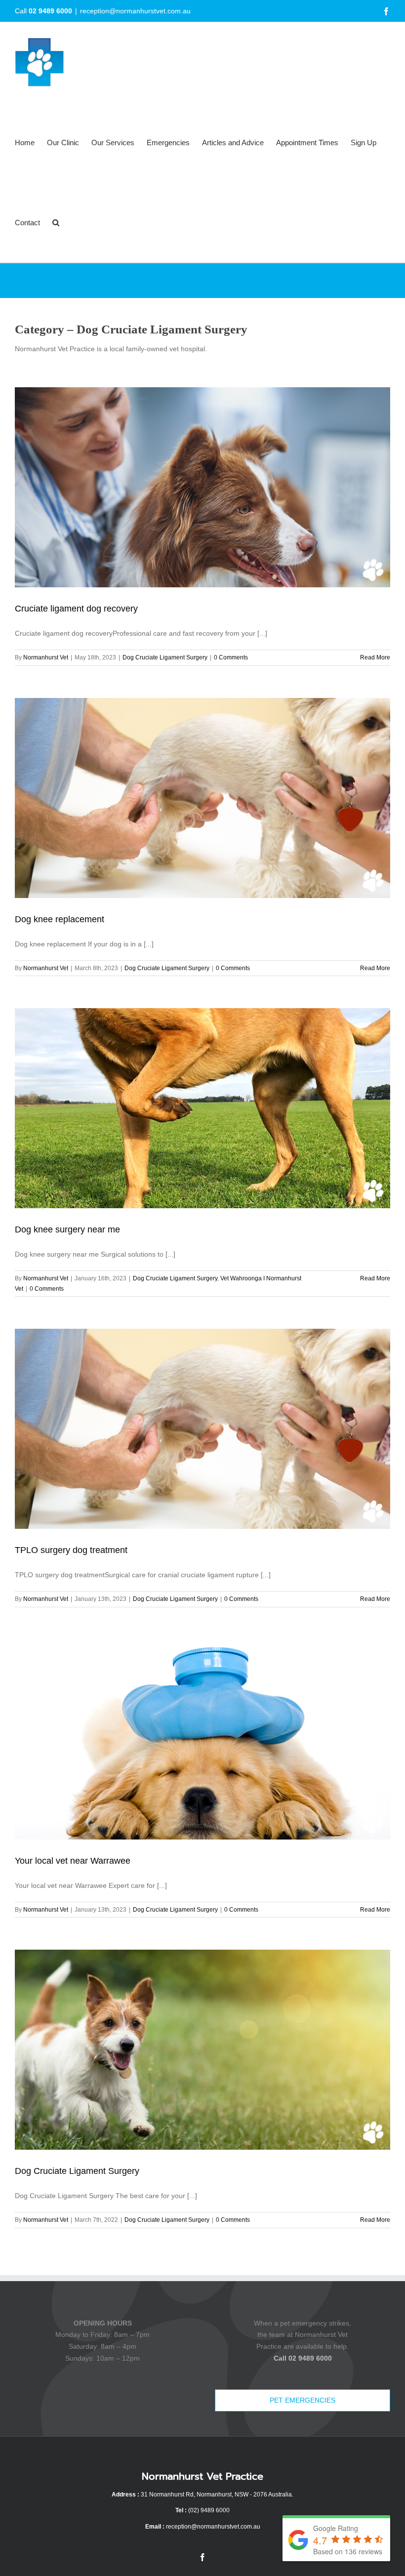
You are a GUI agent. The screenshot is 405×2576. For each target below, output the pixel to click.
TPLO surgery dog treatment (71, 1550)
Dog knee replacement (60, 919)
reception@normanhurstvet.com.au (135, 11)
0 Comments (231, 657)
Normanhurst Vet (46, 657)
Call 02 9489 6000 (303, 2358)
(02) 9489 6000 (209, 2510)
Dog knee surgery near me (67, 1229)
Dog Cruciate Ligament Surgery (165, 657)
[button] (56, 222)
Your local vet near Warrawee (73, 1861)
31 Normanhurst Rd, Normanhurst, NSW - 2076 (204, 2494)
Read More (375, 657)
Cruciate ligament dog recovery (76, 609)
